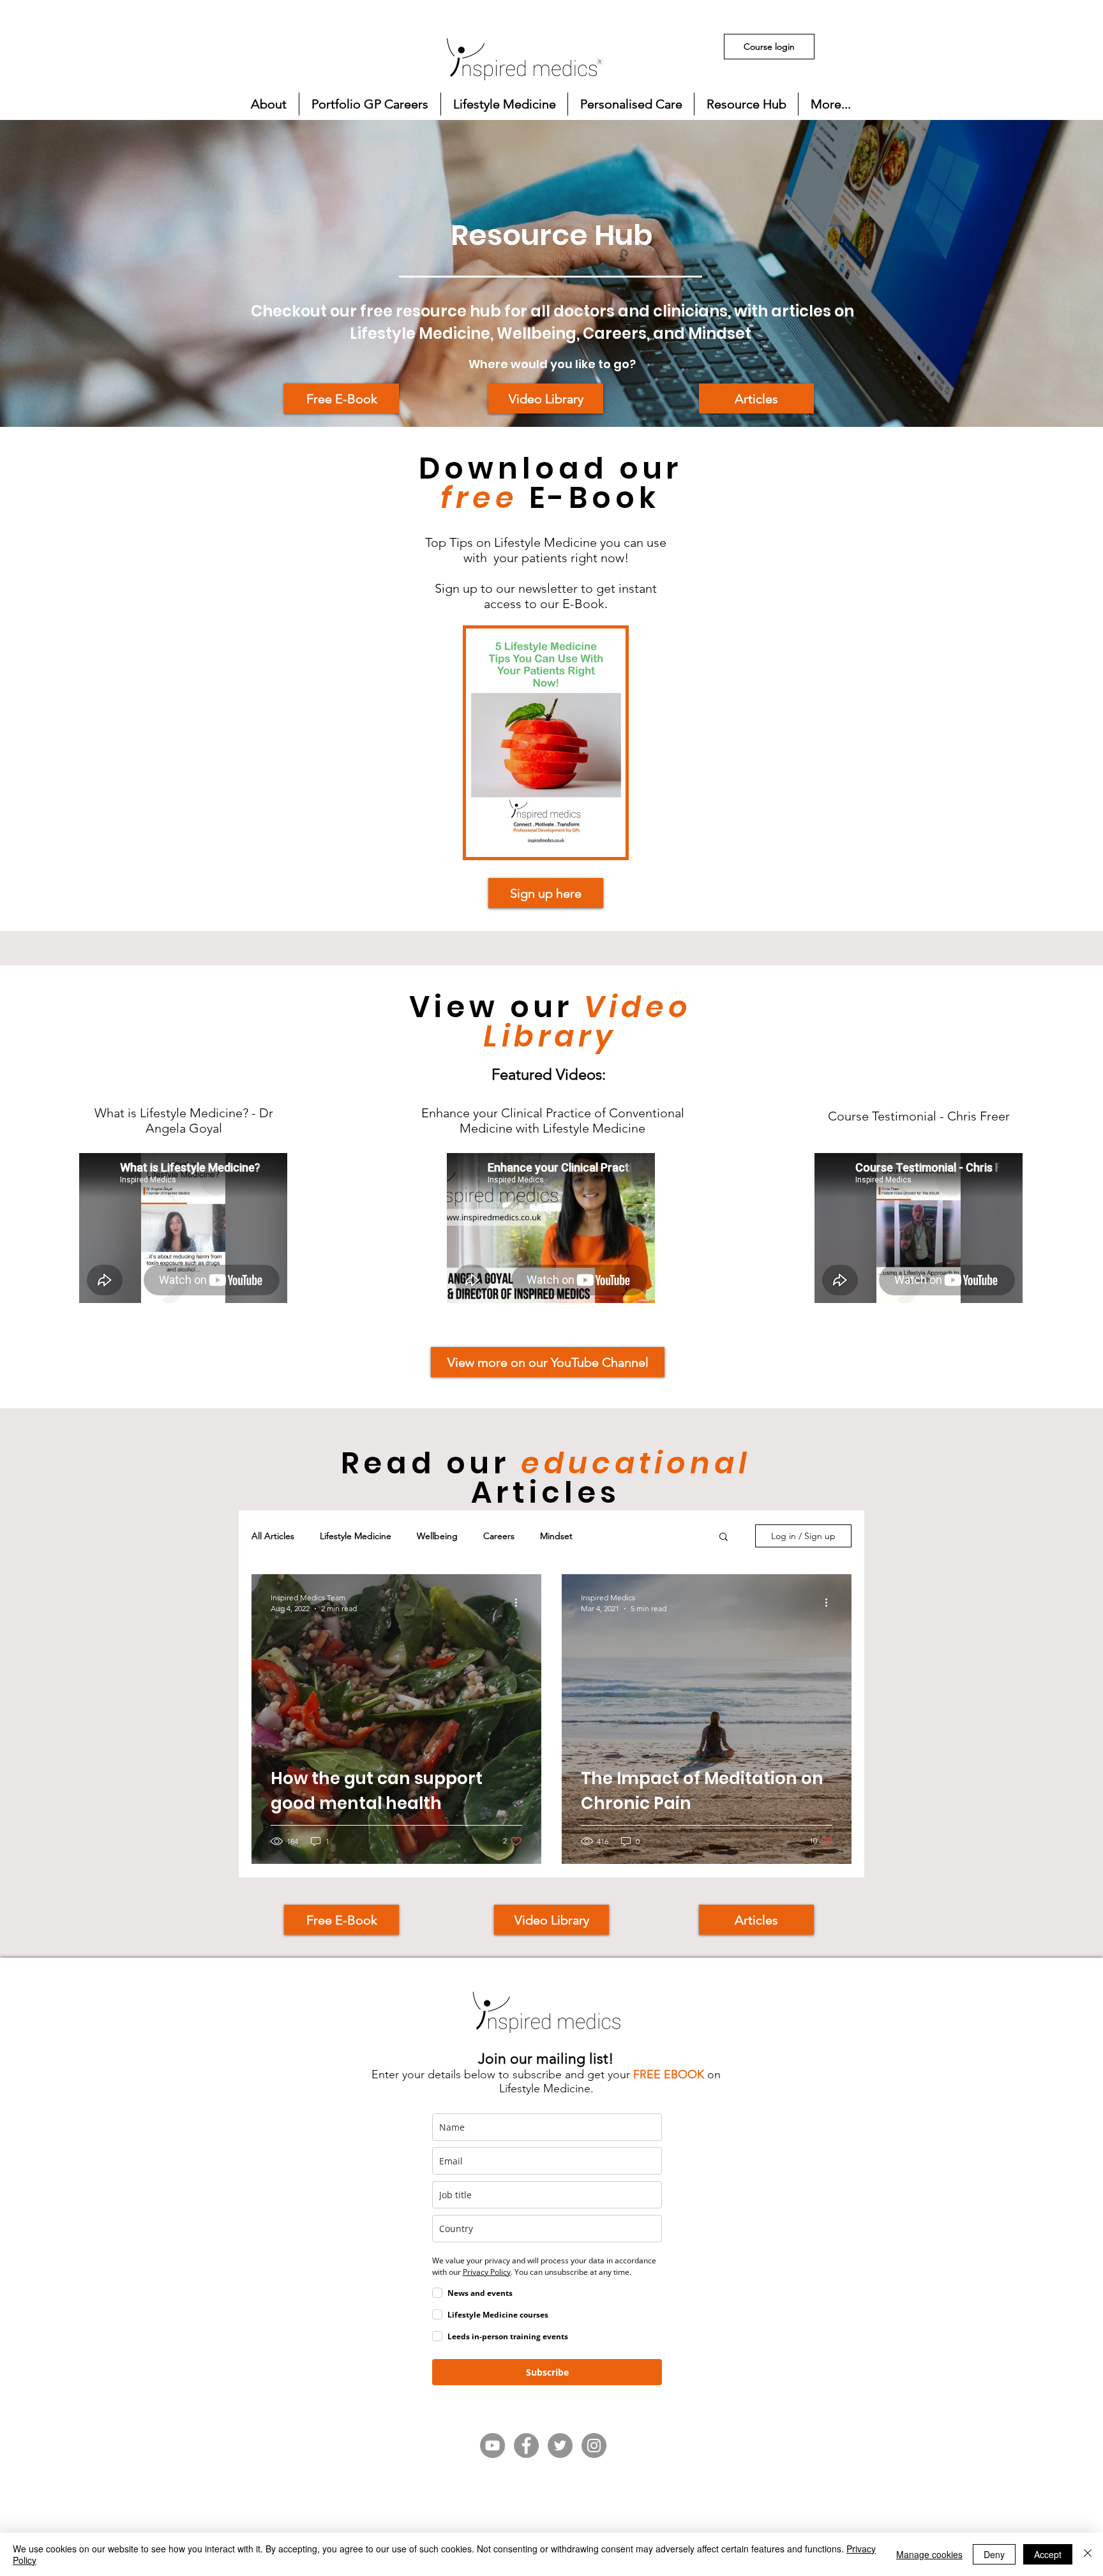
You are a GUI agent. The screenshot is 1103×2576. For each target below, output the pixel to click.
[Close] (1088, 2554)
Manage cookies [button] (929, 2554)
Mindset (556, 1536)
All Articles (273, 1536)
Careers (499, 1536)
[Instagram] (594, 2446)
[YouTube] (492, 2446)
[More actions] (520, 1602)
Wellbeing (437, 1536)
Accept (1048, 2554)
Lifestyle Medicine (356, 1536)
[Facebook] (526, 2446)
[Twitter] (560, 2446)
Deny (994, 2554)
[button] (269, 104)
